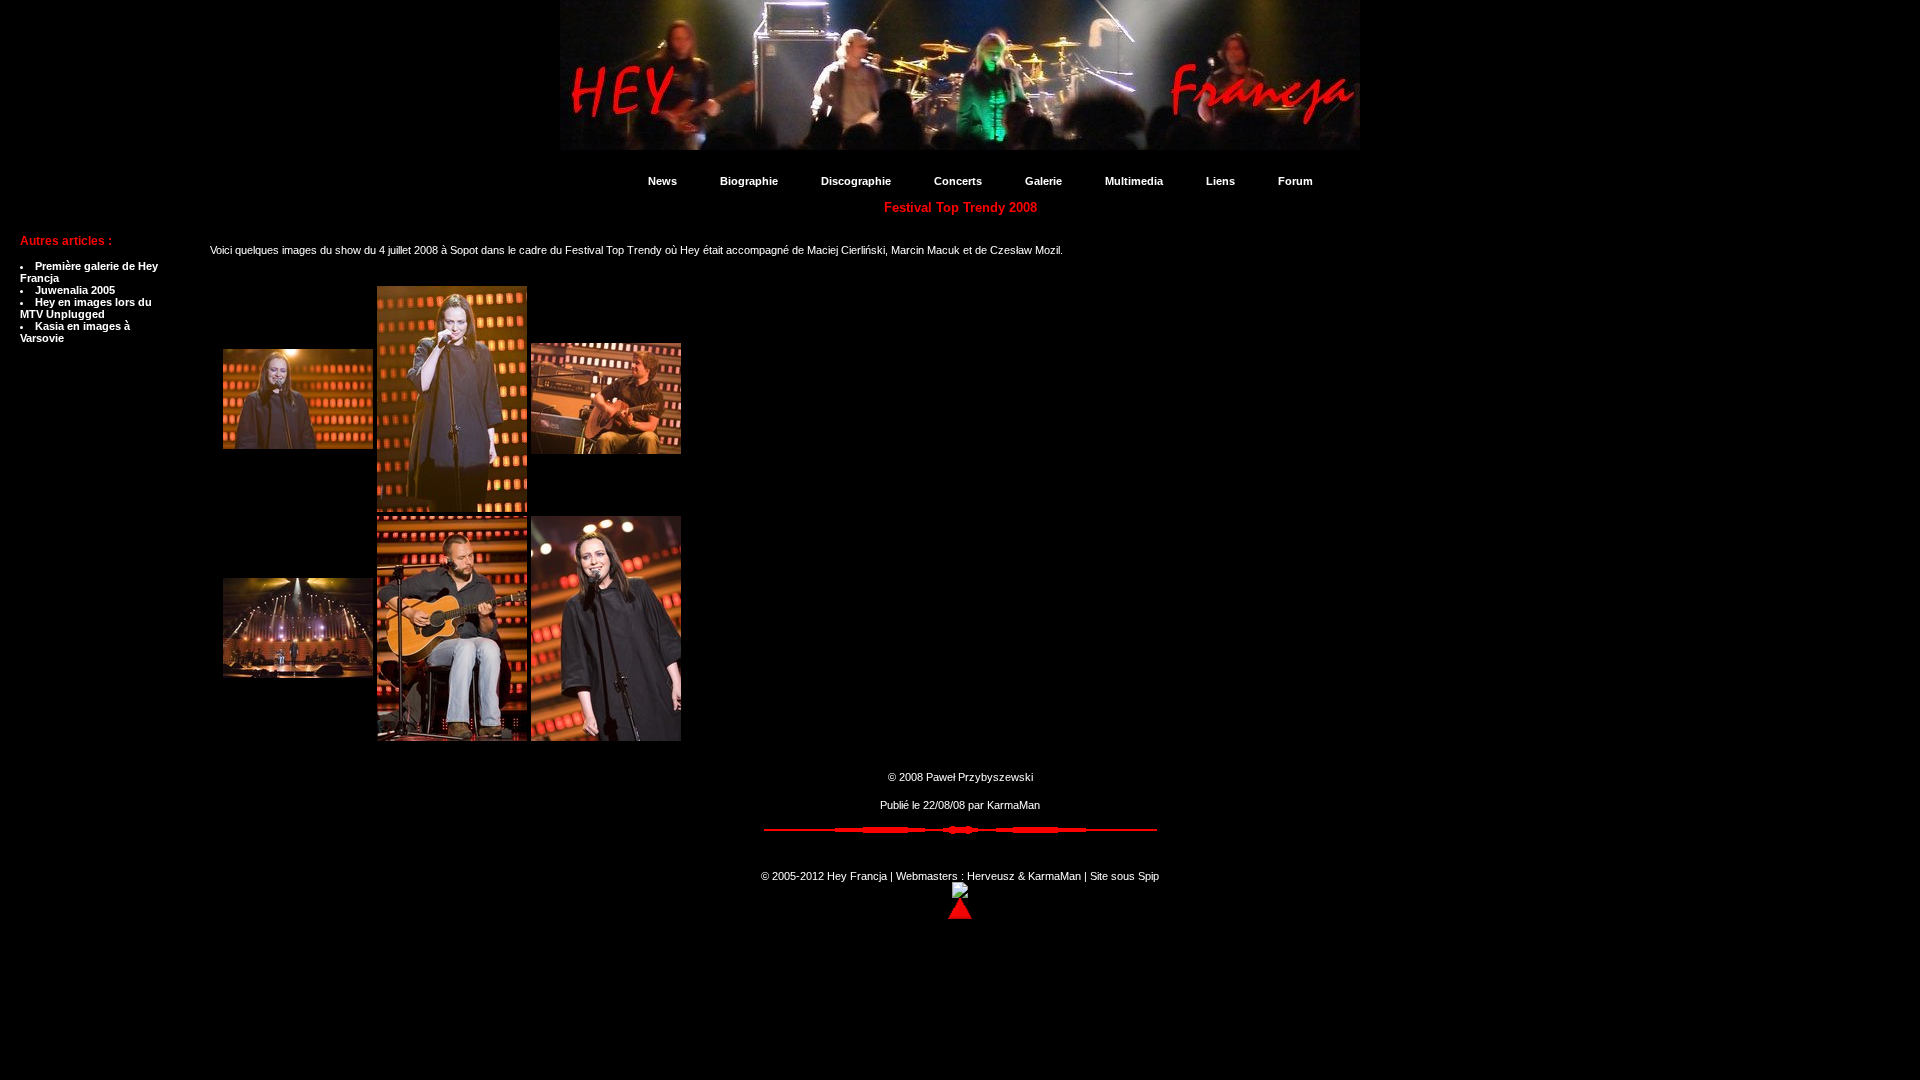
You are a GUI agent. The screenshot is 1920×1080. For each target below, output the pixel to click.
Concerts (958, 181)
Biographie (749, 181)
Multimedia (1134, 181)
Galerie (1043, 181)
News (662, 181)
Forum (1295, 181)
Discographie (856, 181)
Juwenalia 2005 (75, 290)
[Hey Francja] (960, 141)
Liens (1220, 181)
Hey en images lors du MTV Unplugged (86, 308)
